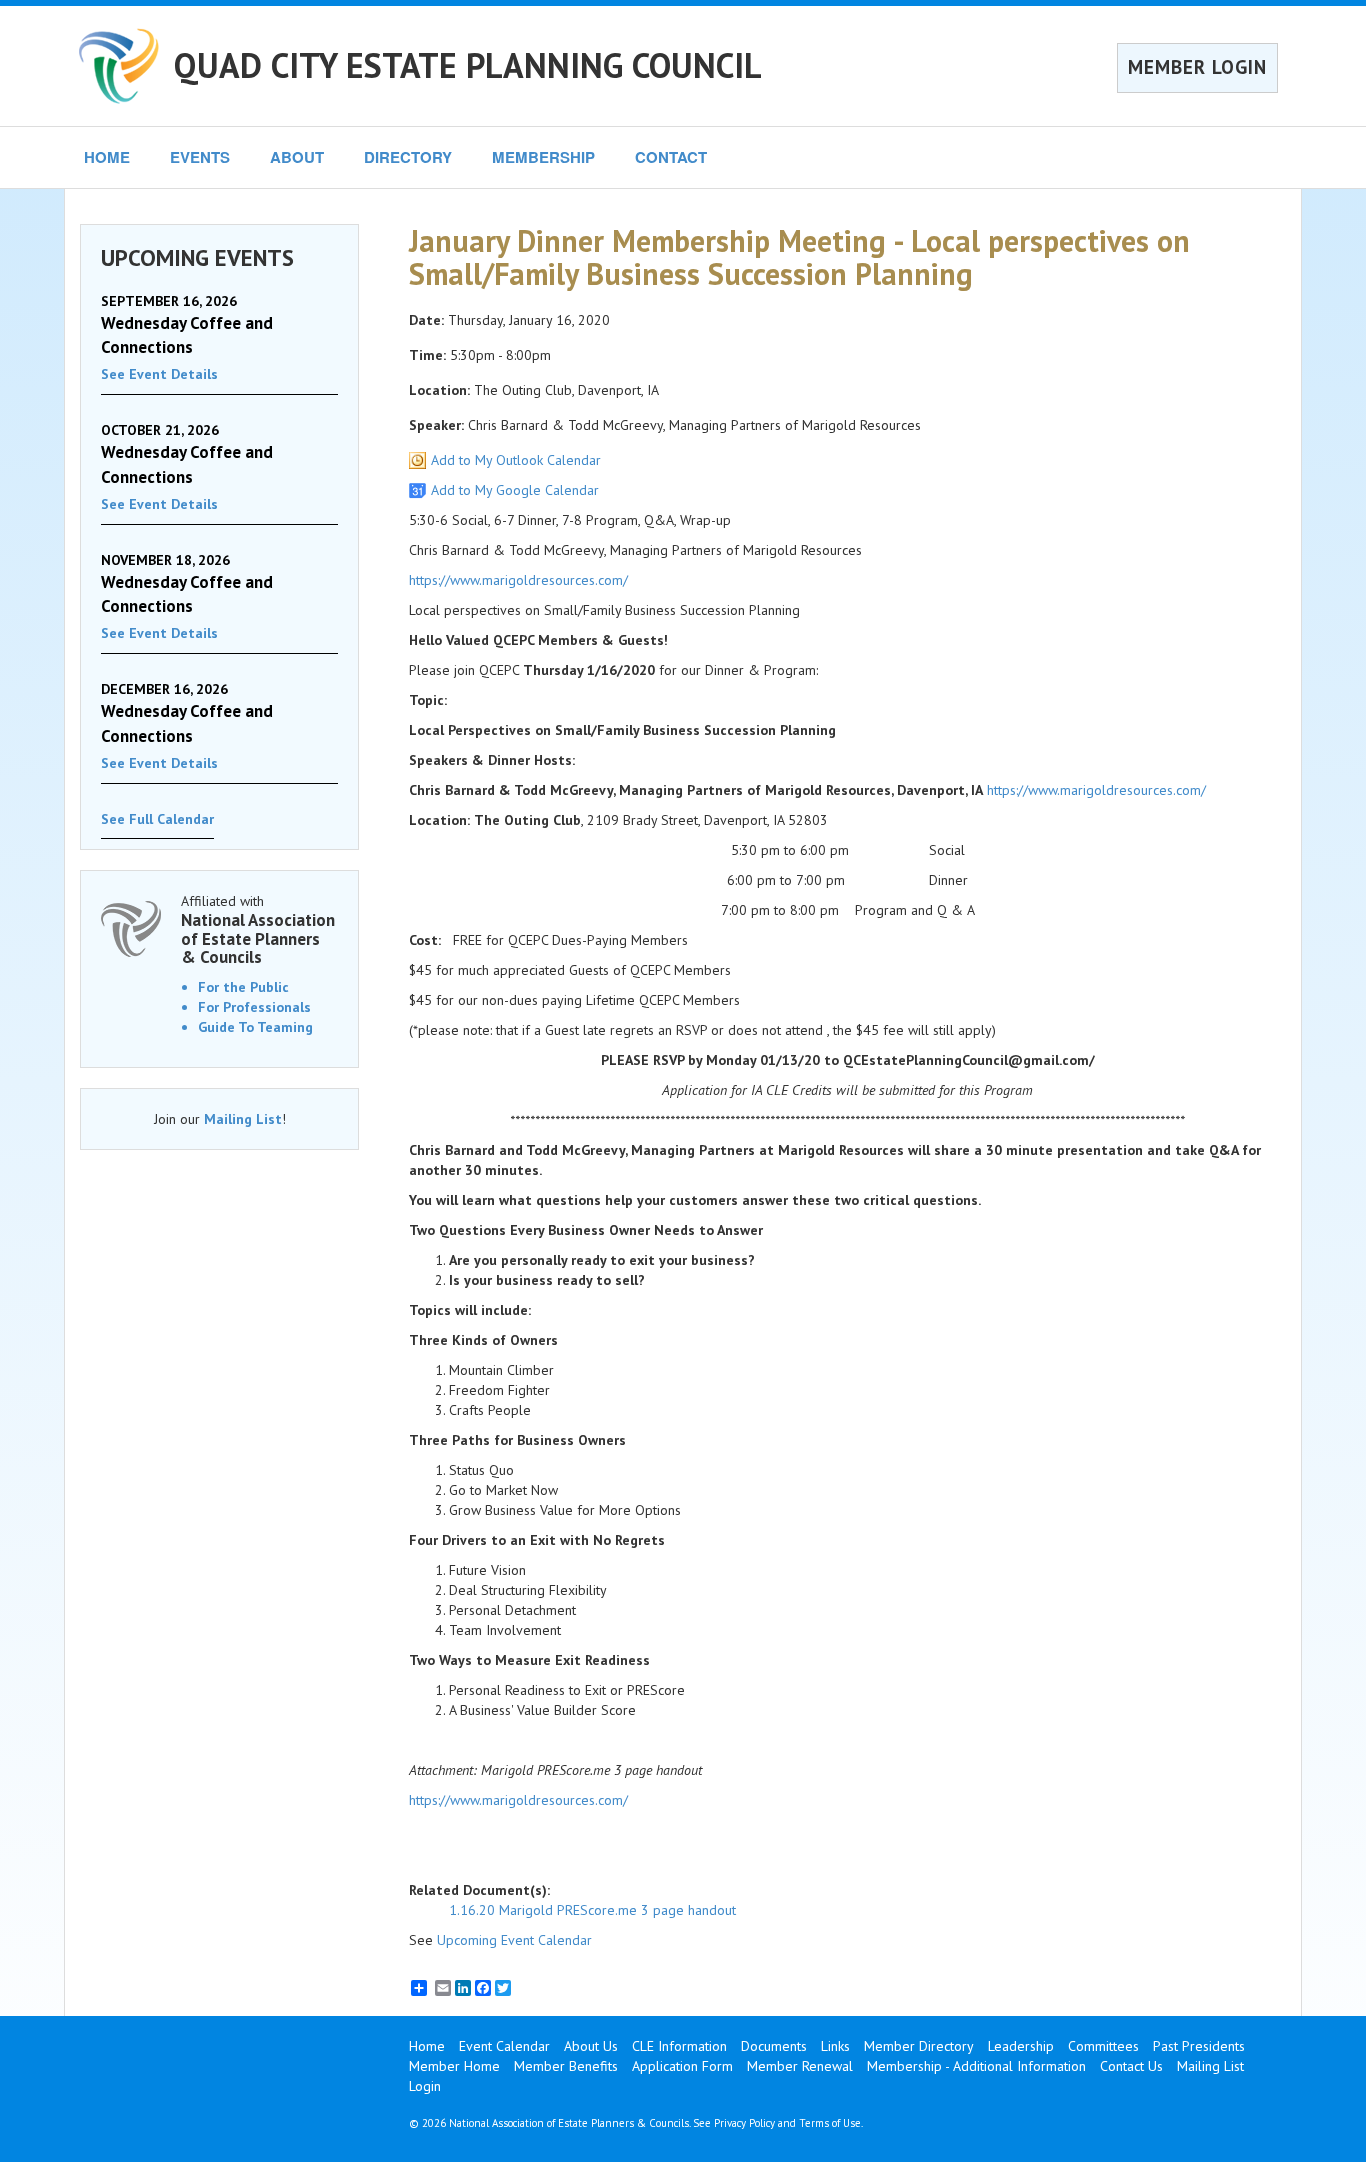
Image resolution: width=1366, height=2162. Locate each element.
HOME (107, 157)
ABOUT (297, 157)
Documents (774, 2046)
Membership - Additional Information (976, 2066)
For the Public (243, 987)
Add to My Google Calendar (515, 490)
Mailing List (243, 1119)
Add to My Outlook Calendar (516, 460)
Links (835, 2046)
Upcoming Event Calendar (514, 1940)
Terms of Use (830, 2123)
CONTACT (671, 157)
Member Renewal (800, 2066)
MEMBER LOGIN (1197, 67)
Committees (1103, 2046)
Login (425, 2086)
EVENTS (200, 157)
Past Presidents (1199, 2046)
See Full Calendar (157, 819)
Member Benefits (566, 2066)
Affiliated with (258, 929)
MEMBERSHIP (543, 157)
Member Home (454, 2066)
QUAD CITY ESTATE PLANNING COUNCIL (468, 65)
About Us (591, 2046)
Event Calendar (504, 2046)
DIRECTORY (408, 157)
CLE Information (679, 2046)
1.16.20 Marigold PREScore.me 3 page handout (592, 1910)
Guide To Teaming (255, 1027)
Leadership (1021, 2046)
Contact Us (1131, 2066)
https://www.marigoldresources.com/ (518, 580)
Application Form (682, 2066)
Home (427, 2046)
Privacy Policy (744, 2123)
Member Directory (919, 2046)
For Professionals (254, 1007)
